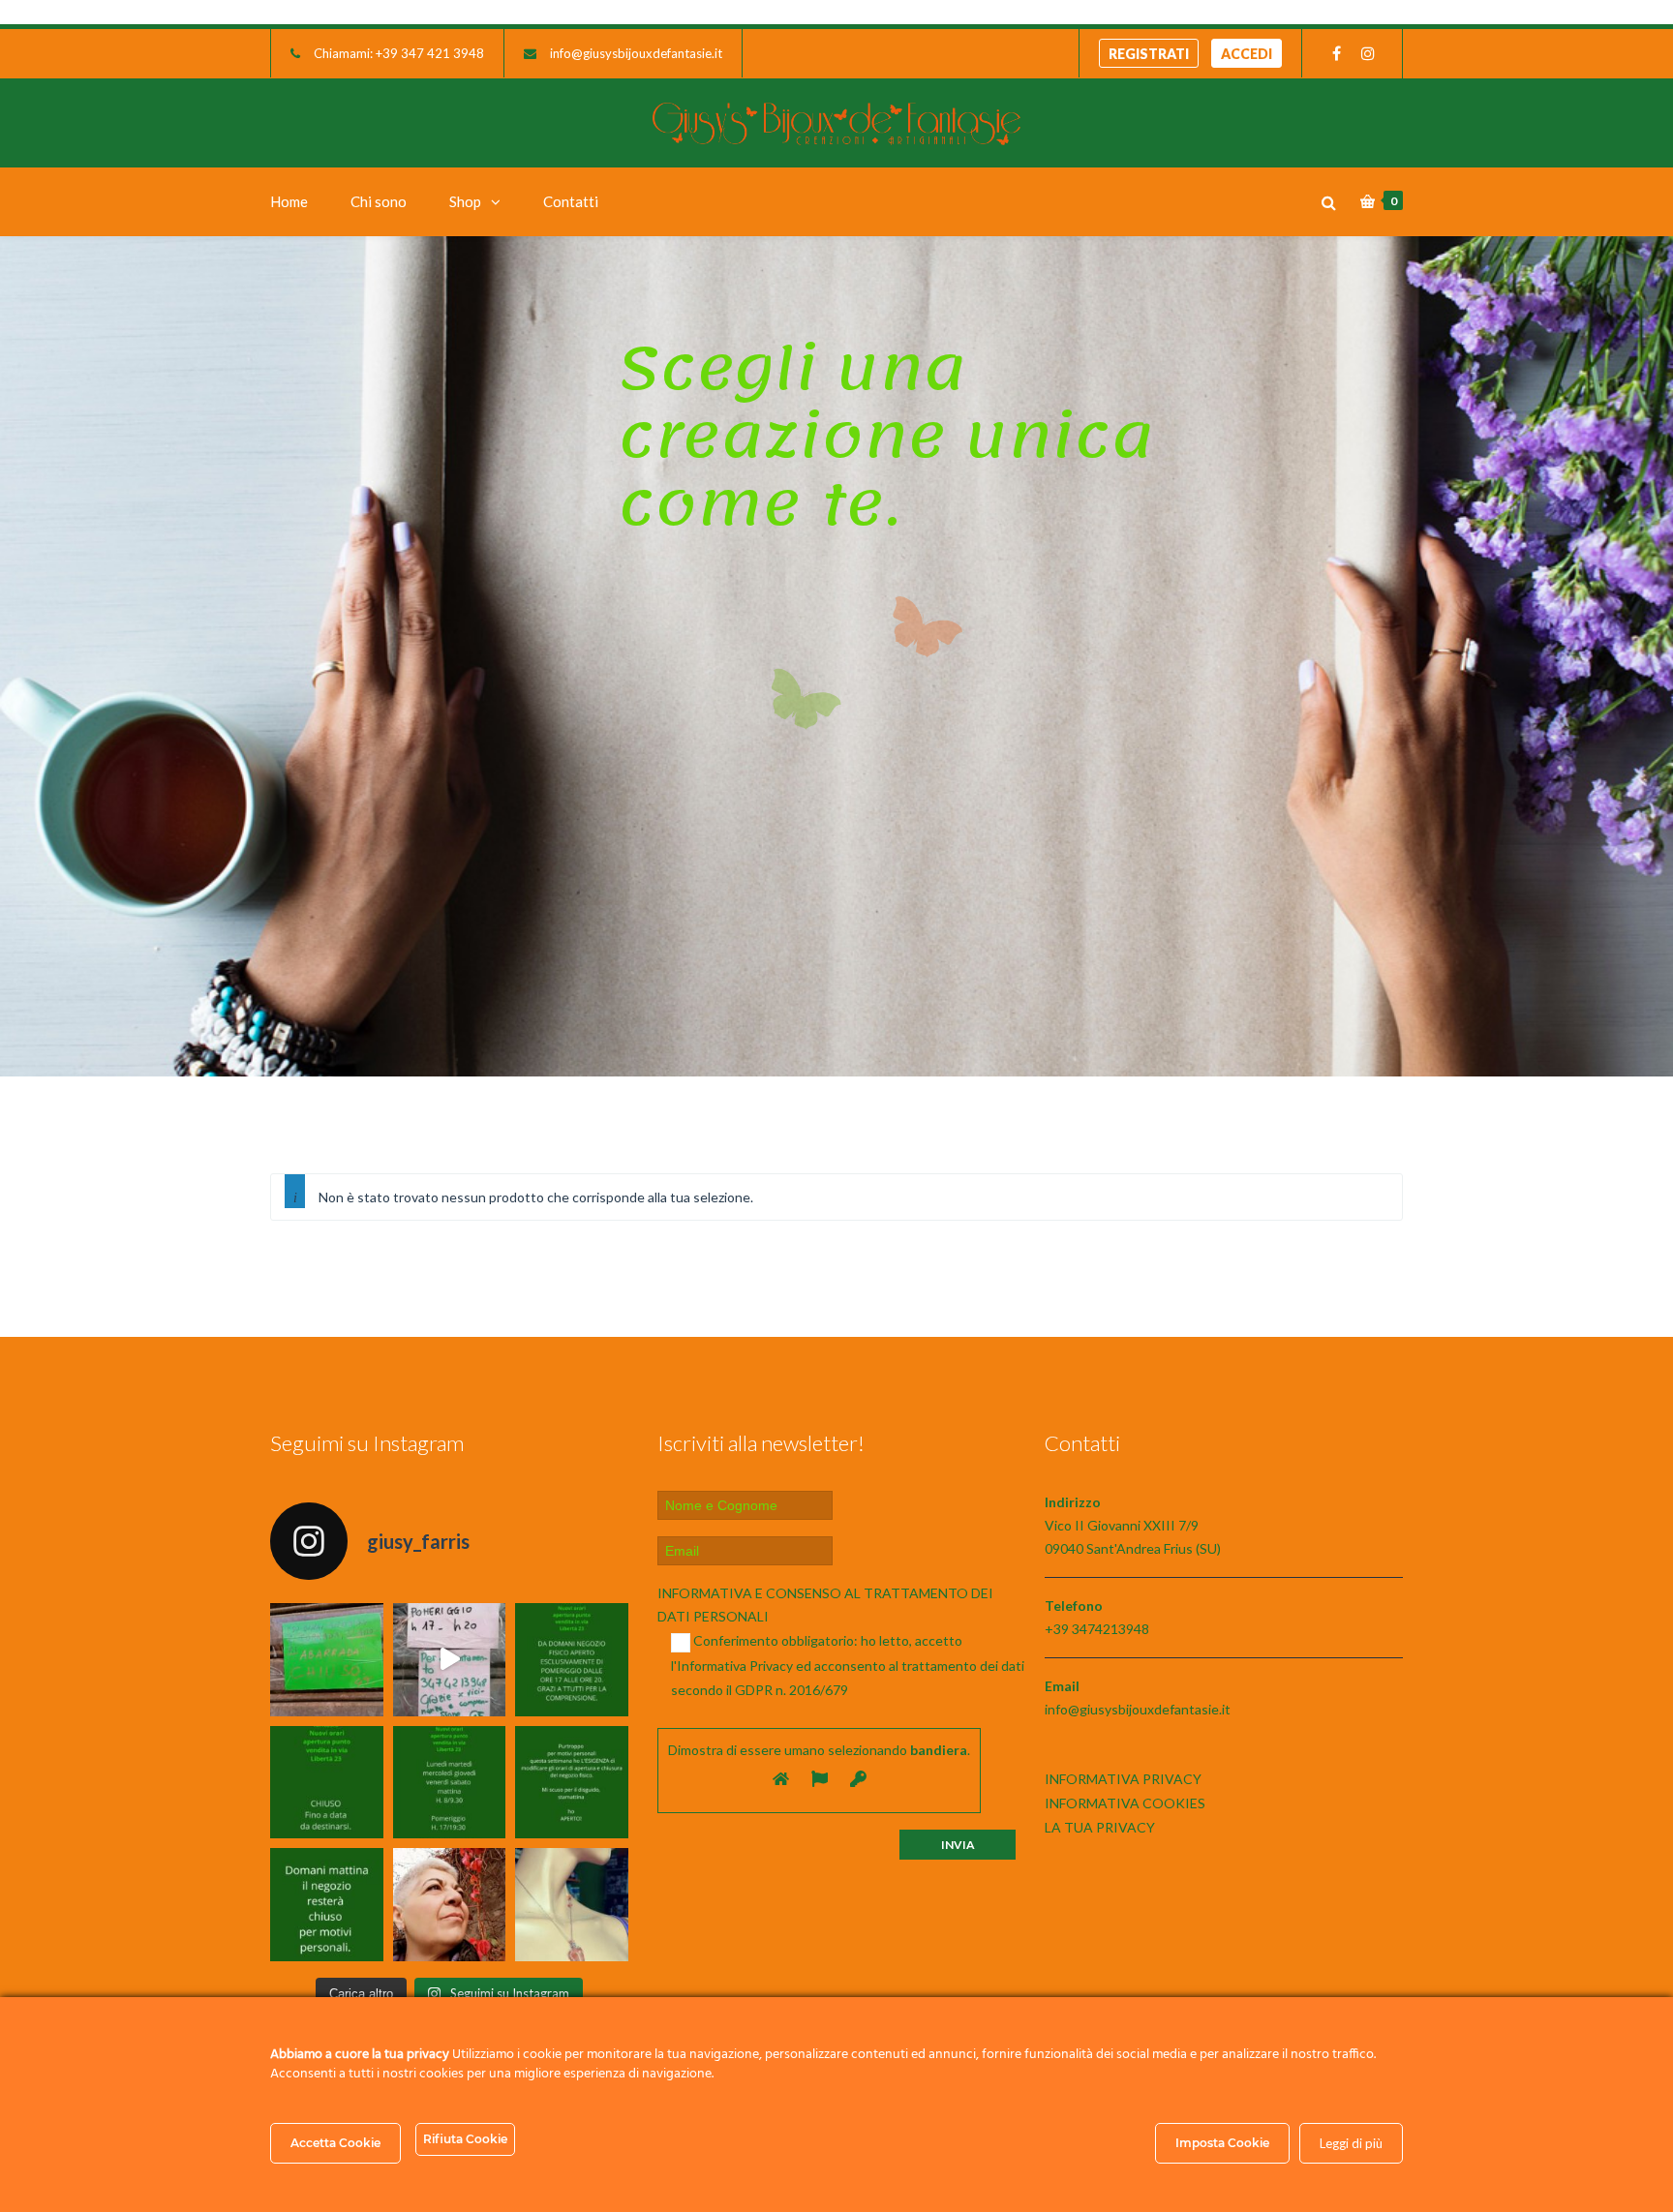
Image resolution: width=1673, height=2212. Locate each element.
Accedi (1247, 54)
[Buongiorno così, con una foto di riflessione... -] (450, 1905)
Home (289, 201)
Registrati (1149, 54)
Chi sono (379, 201)
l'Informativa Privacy (732, 1666)
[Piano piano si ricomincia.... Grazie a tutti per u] (572, 1660)
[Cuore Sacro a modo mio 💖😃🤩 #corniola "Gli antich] (572, 1905)
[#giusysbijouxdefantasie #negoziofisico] (327, 1905)
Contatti (571, 201)
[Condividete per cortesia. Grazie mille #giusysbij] (572, 1783)
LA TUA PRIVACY (1100, 1827)
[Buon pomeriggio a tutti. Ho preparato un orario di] (450, 1783)
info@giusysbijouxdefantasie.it (636, 53)
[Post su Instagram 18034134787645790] (327, 1783)
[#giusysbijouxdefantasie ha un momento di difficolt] (450, 1660)
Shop (465, 201)
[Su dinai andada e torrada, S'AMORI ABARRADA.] (327, 1660)
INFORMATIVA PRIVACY (1123, 1779)
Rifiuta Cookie (465, 2139)
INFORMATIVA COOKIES (1125, 1803)
